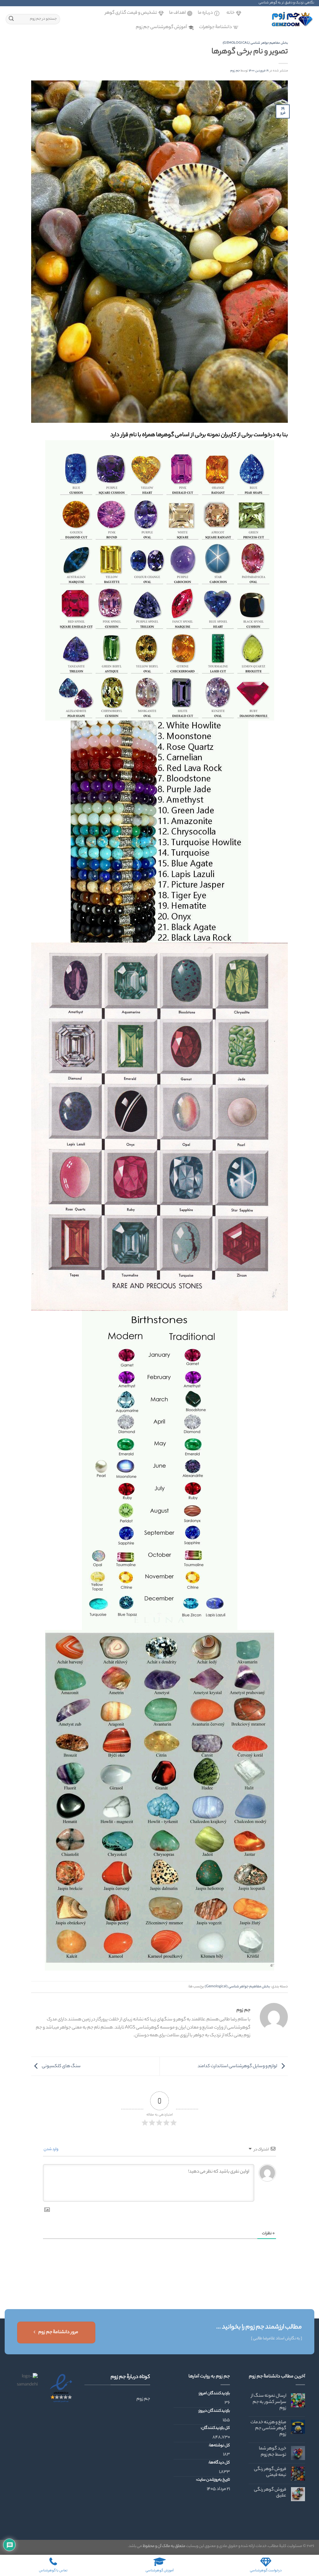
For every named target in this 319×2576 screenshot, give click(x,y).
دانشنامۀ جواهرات (215, 27)
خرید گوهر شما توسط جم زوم (273, 2452)
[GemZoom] (283, 19)
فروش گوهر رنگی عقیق (270, 2493)
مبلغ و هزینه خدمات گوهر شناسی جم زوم (268, 2429)
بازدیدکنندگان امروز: (214, 2394)
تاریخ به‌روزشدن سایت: (213, 2480)
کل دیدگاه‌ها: (219, 2463)
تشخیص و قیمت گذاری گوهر (131, 13)
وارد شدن (51, 2149)
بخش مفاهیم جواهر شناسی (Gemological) (255, 43)
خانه (231, 13)
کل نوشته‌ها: (219, 2446)
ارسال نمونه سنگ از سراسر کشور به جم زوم (269, 2402)
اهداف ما (177, 13)
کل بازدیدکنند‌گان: (215, 2428)
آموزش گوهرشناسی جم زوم (161, 27)
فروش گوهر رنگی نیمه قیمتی (270, 2472)
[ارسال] (11, 19)
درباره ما (205, 13)
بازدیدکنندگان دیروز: (214, 2411)
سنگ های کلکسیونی (61, 2066)
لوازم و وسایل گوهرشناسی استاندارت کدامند (238, 2066)
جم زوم (235, 71)
